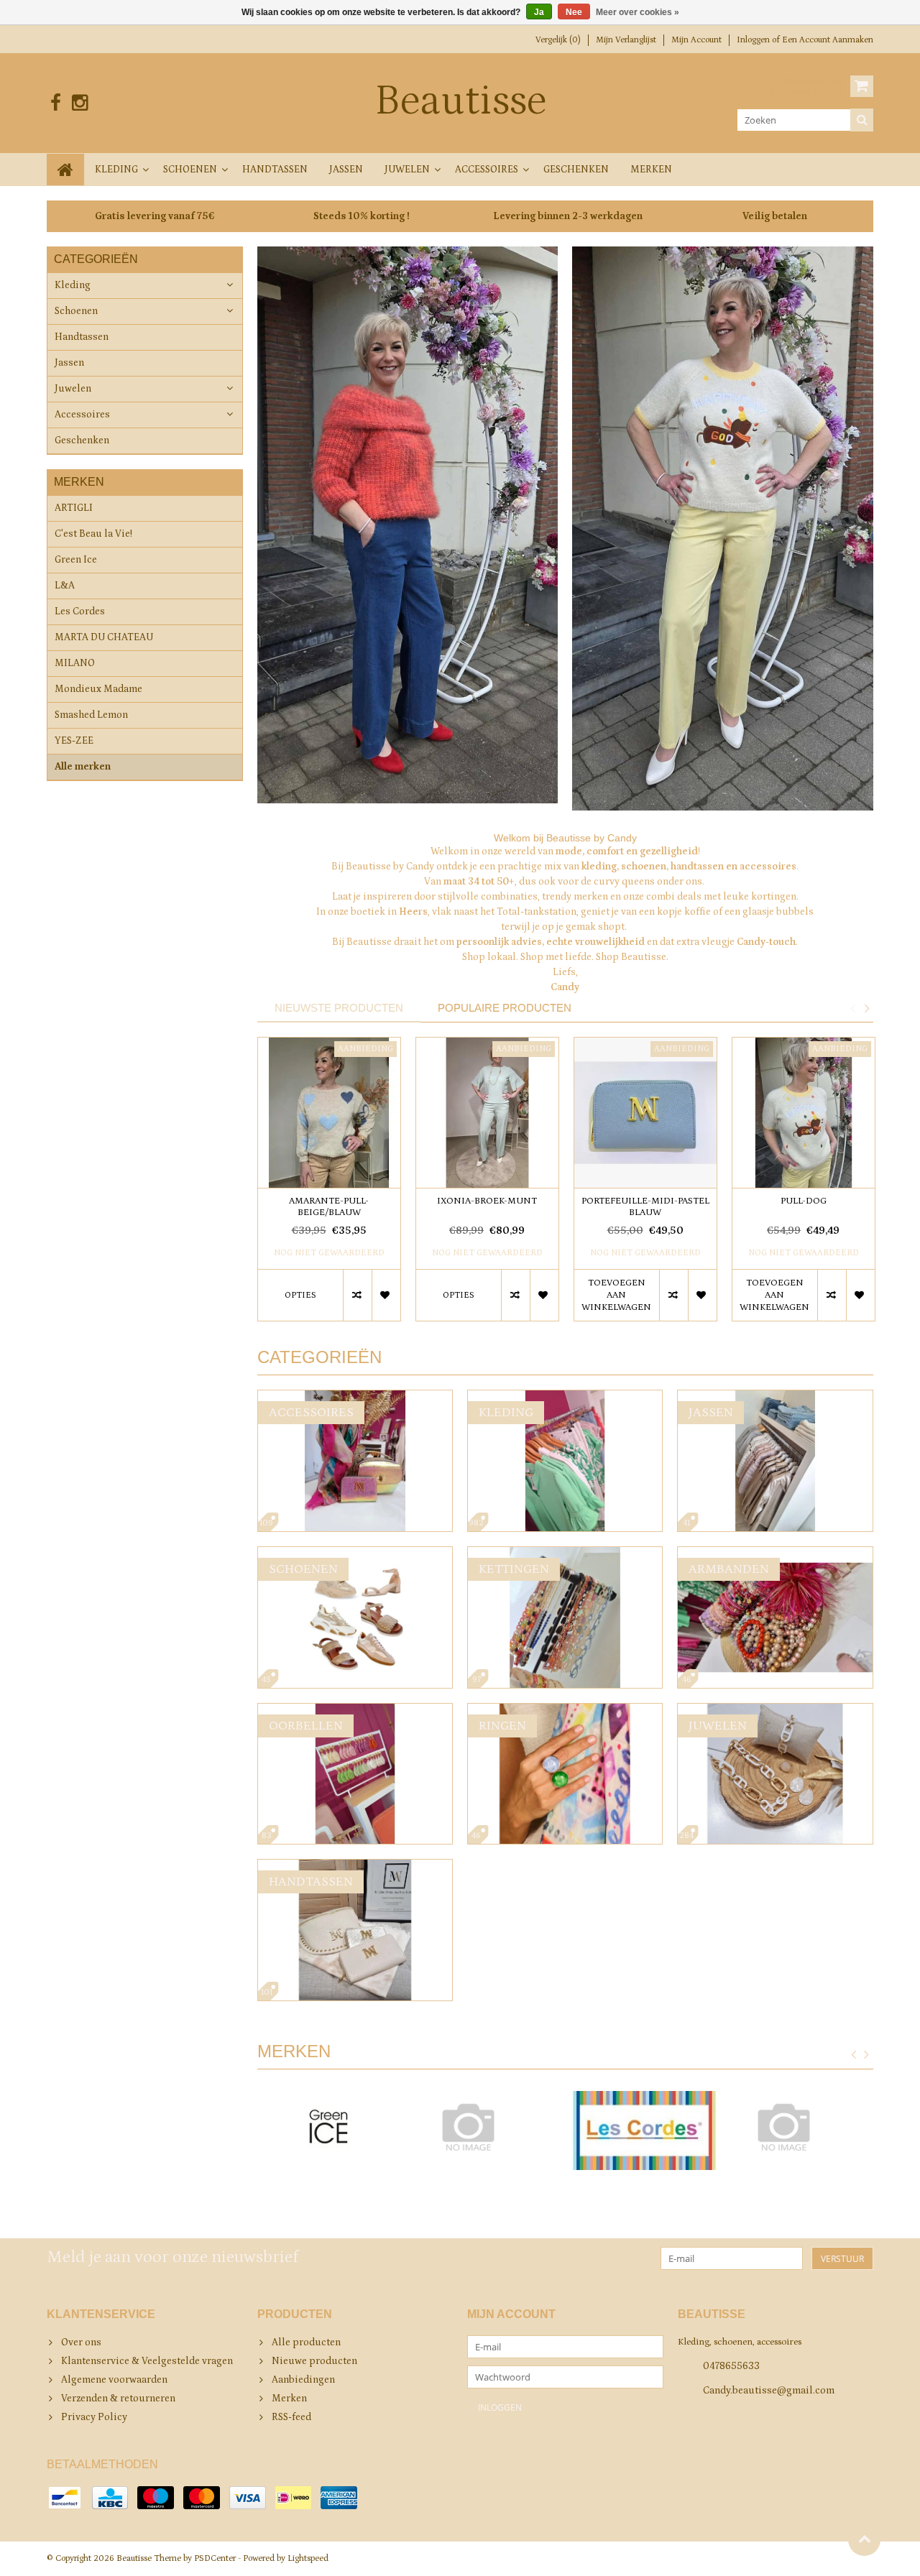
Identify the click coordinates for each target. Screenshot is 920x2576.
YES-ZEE (74, 741)
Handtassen (275, 170)
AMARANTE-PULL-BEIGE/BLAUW (329, 1207)
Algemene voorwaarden (114, 2380)
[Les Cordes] (644, 2130)
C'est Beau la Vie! (93, 534)
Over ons (81, 2342)
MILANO (75, 663)
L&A (65, 586)
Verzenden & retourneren (118, 2399)
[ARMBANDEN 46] (775, 1554)
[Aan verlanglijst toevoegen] (386, 1295)
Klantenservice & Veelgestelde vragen (147, 2361)
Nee (574, 12)
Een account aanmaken (828, 40)
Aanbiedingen (303, 2380)
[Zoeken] (862, 120)
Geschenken (576, 170)
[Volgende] (867, 2055)
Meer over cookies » (638, 12)
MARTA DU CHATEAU (104, 637)
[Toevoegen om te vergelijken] (357, 1295)
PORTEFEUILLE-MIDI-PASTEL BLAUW (645, 1207)
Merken (651, 170)
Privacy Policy (94, 2417)
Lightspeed (308, 2558)
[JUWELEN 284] (775, 1711)
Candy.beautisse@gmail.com (769, 2391)
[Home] (65, 170)
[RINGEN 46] (565, 1711)
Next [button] (867, 1008)
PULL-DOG (804, 1201)
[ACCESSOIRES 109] (355, 1398)
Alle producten (306, 2342)
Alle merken (83, 767)
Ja (539, 12)
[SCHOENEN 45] (355, 1554)
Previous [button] (852, 1008)
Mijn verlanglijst (626, 40)
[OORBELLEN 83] (355, 1711)
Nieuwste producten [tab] (339, 1008)
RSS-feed (291, 2417)
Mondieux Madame (98, 689)
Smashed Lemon (91, 715)
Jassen (346, 170)
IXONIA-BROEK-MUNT (487, 1201)
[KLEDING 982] (565, 1398)
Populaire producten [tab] (505, 1008)
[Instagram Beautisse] (79, 103)
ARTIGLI (74, 508)
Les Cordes (80, 611)
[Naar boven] (864, 2540)
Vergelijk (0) (558, 40)
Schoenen (190, 170)
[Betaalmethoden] (65, 2498)
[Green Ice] (329, 2130)
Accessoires (487, 170)
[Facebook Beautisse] (56, 103)
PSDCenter (215, 2558)
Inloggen (754, 40)
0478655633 (731, 2366)
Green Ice (76, 560)
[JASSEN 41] (775, 1398)
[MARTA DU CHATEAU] (802, 2127)
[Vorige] (854, 2055)
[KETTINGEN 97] (565, 1554)
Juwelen (407, 170)
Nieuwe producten (314, 2361)
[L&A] (486, 2127)
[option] (329, 1186)
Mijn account (696, 40)
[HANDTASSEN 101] (355, 1867)
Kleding (116, 170)
